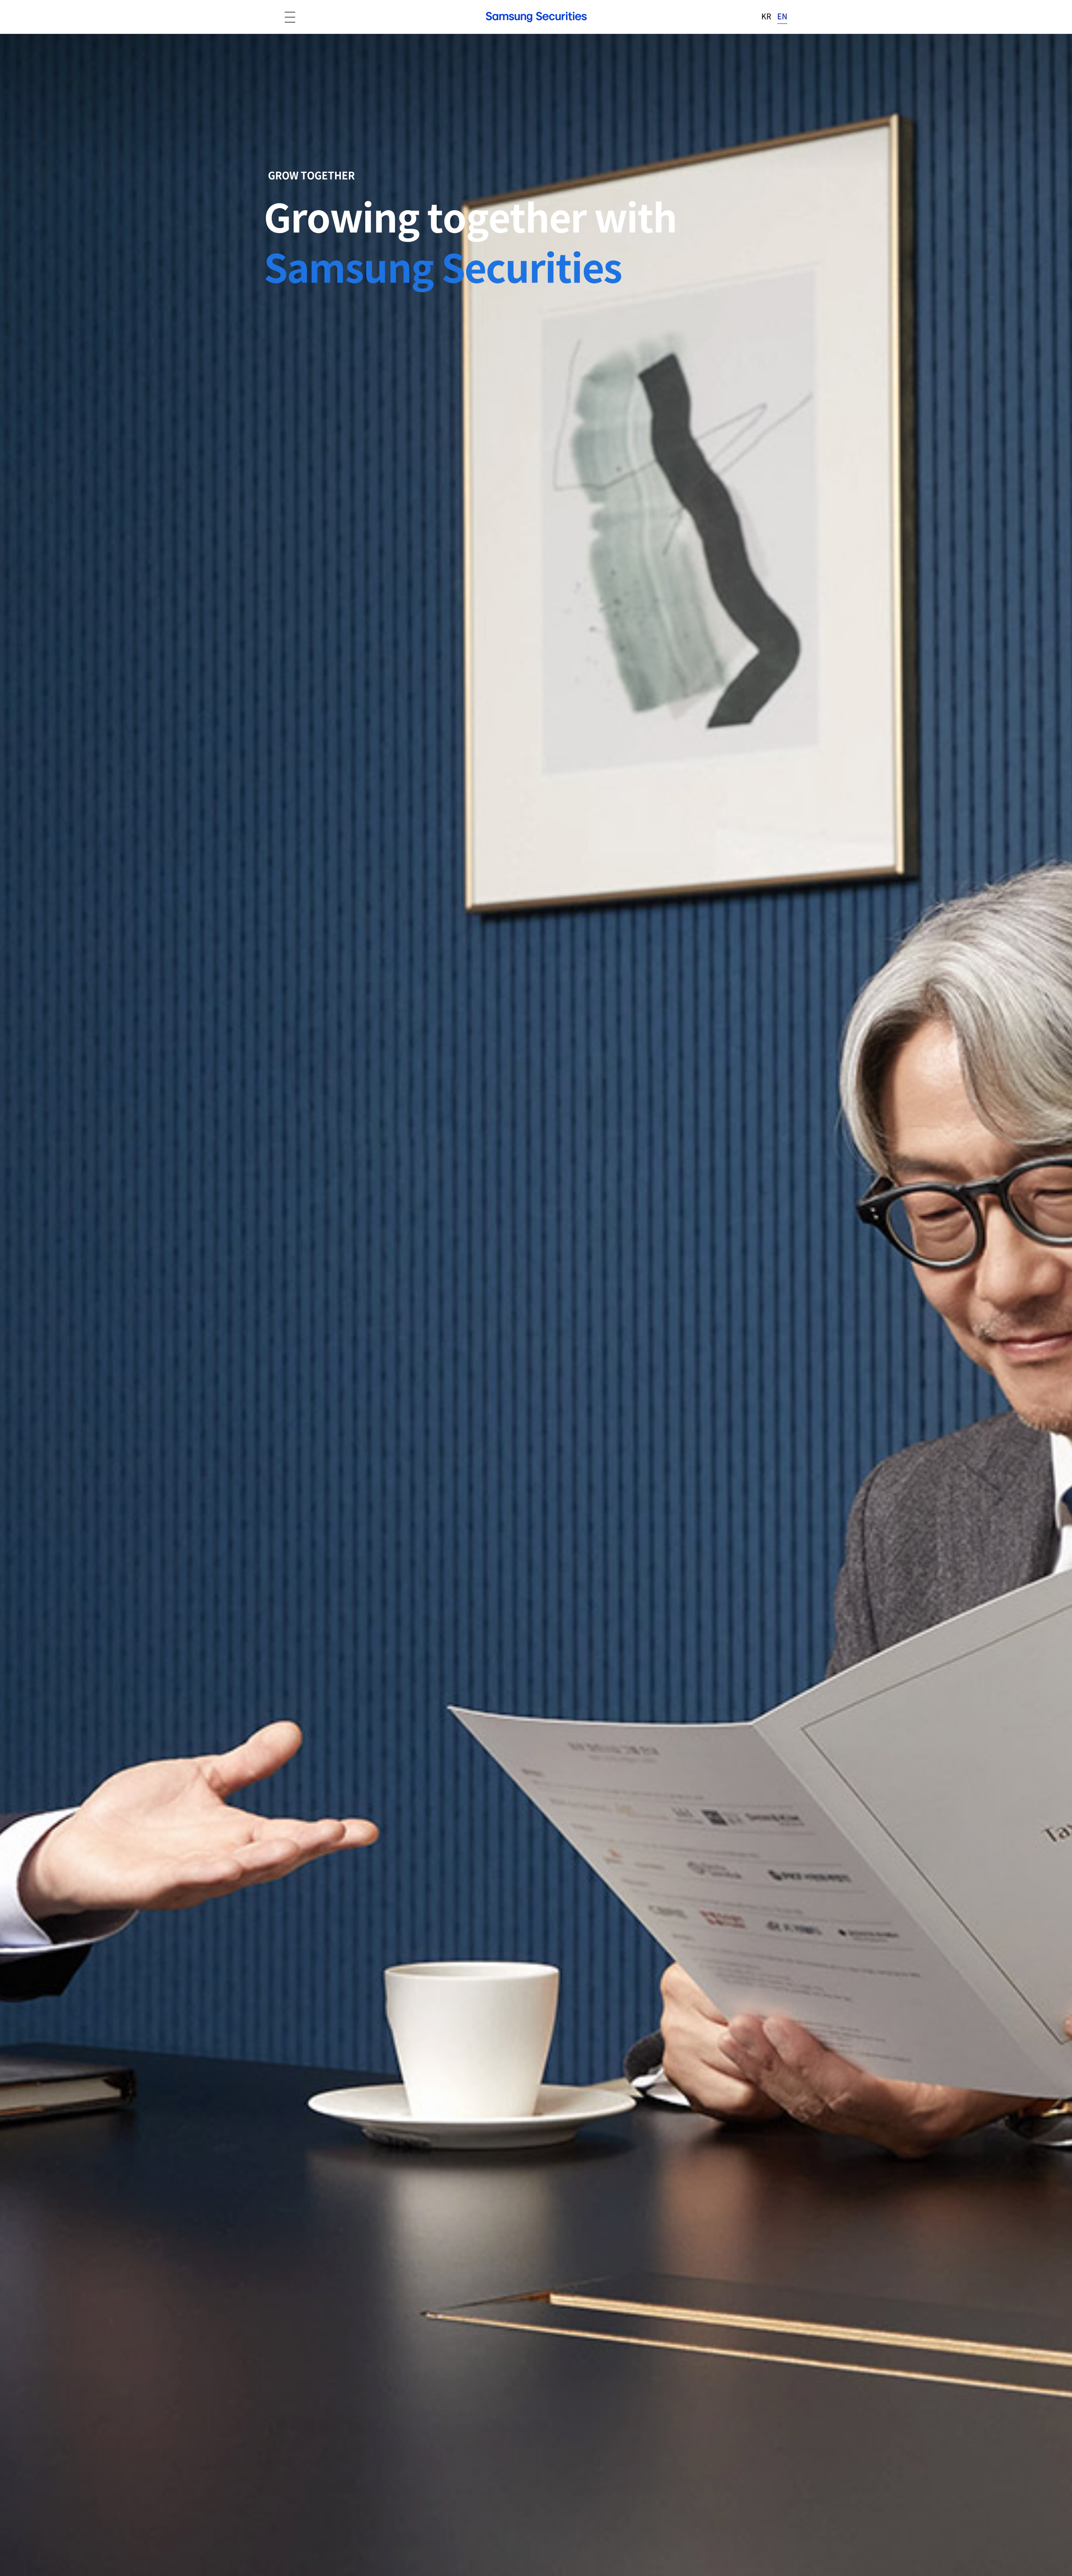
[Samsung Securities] (536, 17)
